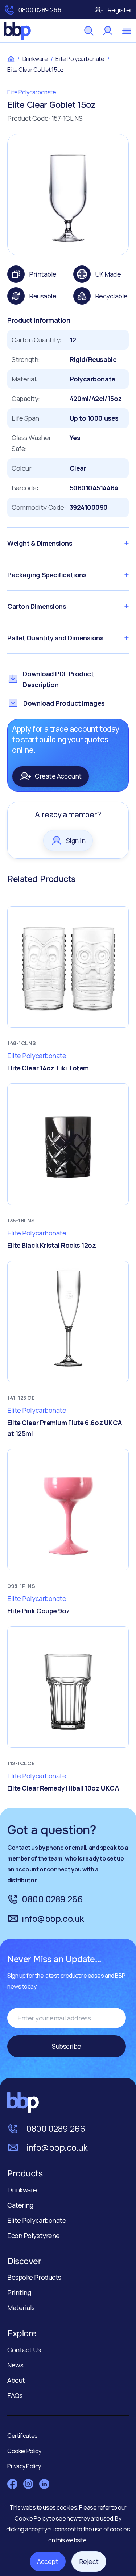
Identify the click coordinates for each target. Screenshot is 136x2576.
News (15, 2365)
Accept (48, 2561)
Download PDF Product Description (58, 679)
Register (120, 10)
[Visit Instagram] (28, 2484)
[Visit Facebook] (12, 2484)
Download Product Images (64, 703)
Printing (19, 2292)
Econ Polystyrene (34, 2236)
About (16, 2380)
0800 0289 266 (40, 10)
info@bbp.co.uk (53, 1918)
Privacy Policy (24, 2466)
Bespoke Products (34, 2277)
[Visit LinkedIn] (44, 2484)
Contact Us (24, 2350)
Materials (21, 2308)
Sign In (76, 841)
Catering (20, 2205)
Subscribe (67, 2046)
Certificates (22, 2436)
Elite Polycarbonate (80, 59)
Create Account (58, 776)
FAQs (15, 2395)
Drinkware (35, 59)
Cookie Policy (32, 2518)
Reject (89, 2561)
